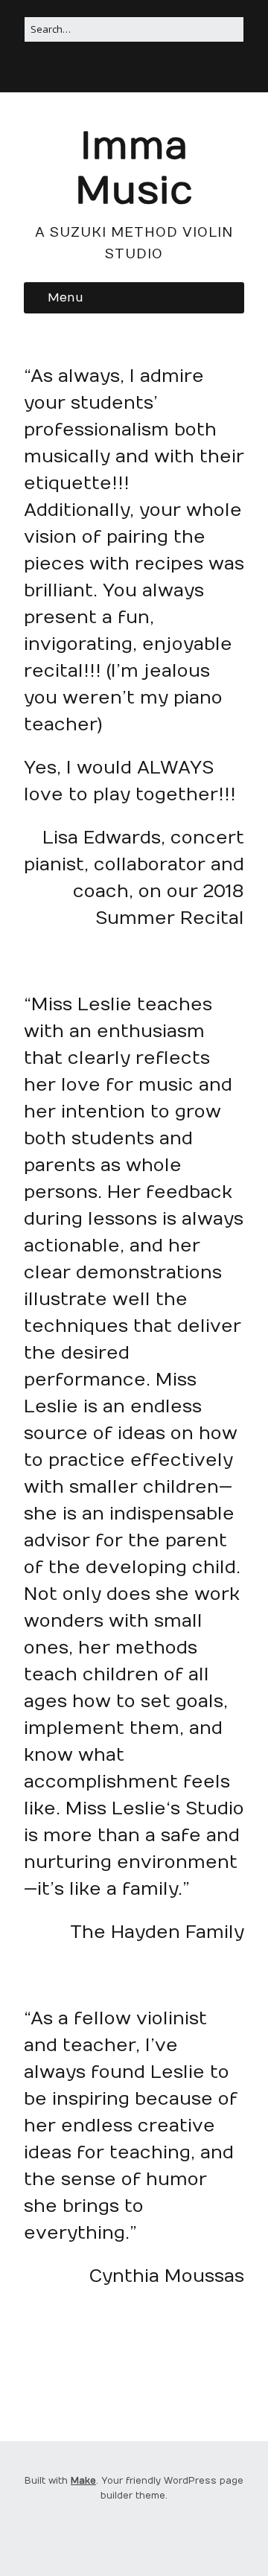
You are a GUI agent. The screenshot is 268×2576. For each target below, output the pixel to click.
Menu (66, 298)
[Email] (153, 71)
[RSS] (114, 71)
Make (83, 2481)
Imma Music (134, 169)
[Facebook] (133, 71)
